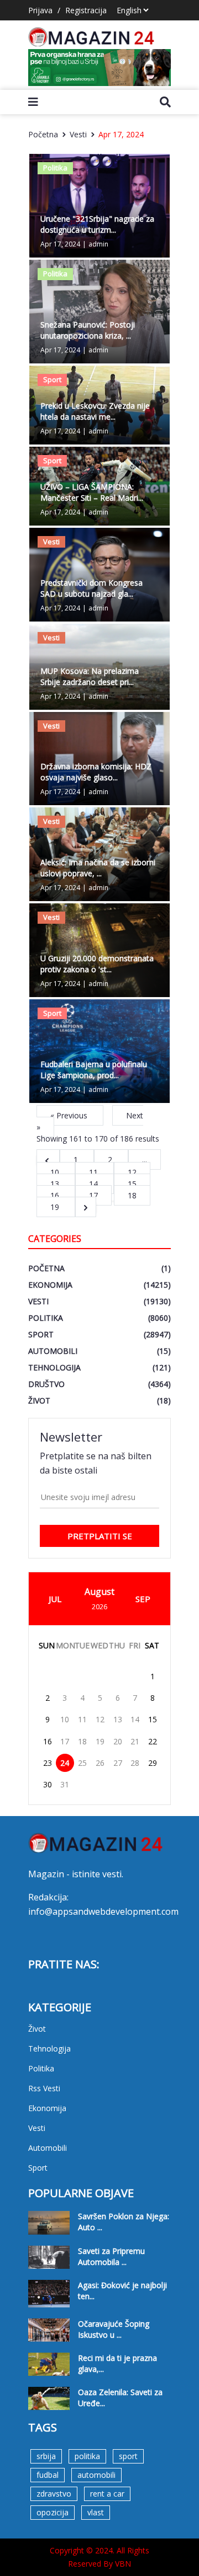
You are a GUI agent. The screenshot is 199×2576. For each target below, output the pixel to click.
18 (132, 1195)
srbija (46, 2456)
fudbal (48, 2475)
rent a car (107, 2494)
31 (65, 1784)
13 (56, 1184)
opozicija (53, 2512)
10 (56, 1172)
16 (56, 1195)
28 (135, 1763)
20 (118, 1741)
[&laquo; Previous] (48, 1160)
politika (87, 2456)
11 (95, 1172)
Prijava (40, 10)
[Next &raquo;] (86, 1207)
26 (100, 1763)
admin (98, 244)
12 (132, 1172)
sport (128, 2456)
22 (153, 1741)
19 (56, 1207)
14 (95, 1184)
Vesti (78, 134)
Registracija (86, 10)
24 (65, 1763)
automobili (96, 2475)
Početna (43, 134)
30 (48, 1784)
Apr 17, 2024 (121, 134)
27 (118, 1763)
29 (153, 1763)
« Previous (70, 1115)
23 (48, 1763)
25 (82, 1763)
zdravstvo (54, 2494)
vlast (96, 2512)
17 (65, 1741)
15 (132, 1184)
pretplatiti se (100, 1536)
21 (135, 1741)
